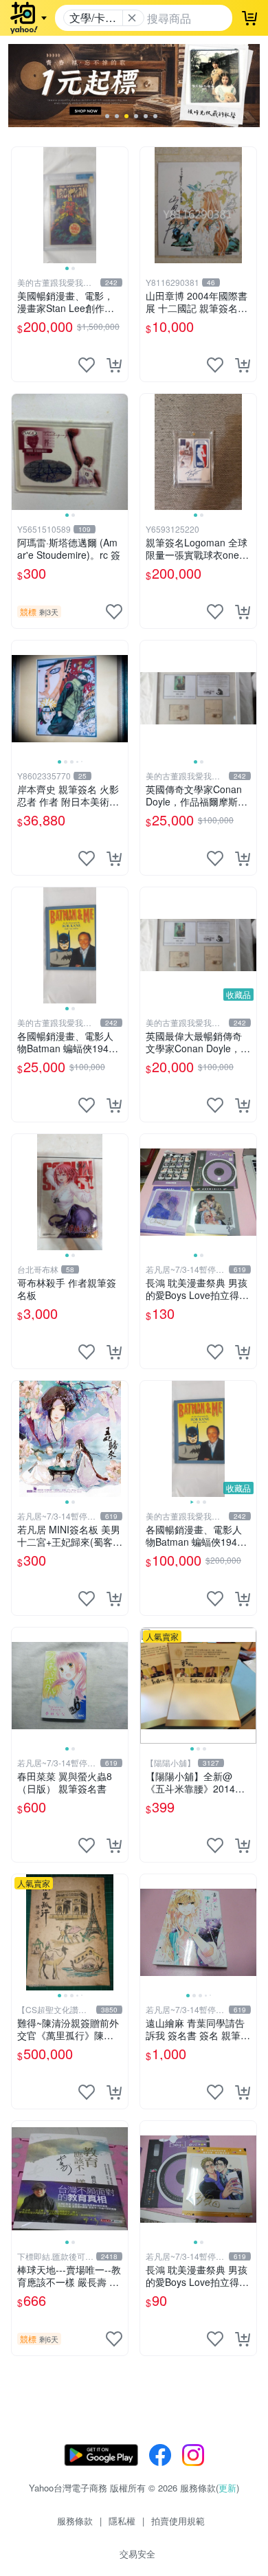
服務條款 (75, 2521)
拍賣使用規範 (178, 2521)
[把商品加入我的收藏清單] (87, 365)
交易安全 (137, 2554)
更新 (227, 2488)
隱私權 (122, 2521)
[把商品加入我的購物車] (114, 365)
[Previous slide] (21, 205)
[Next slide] (119, 205)
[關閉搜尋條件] (132, 18)
